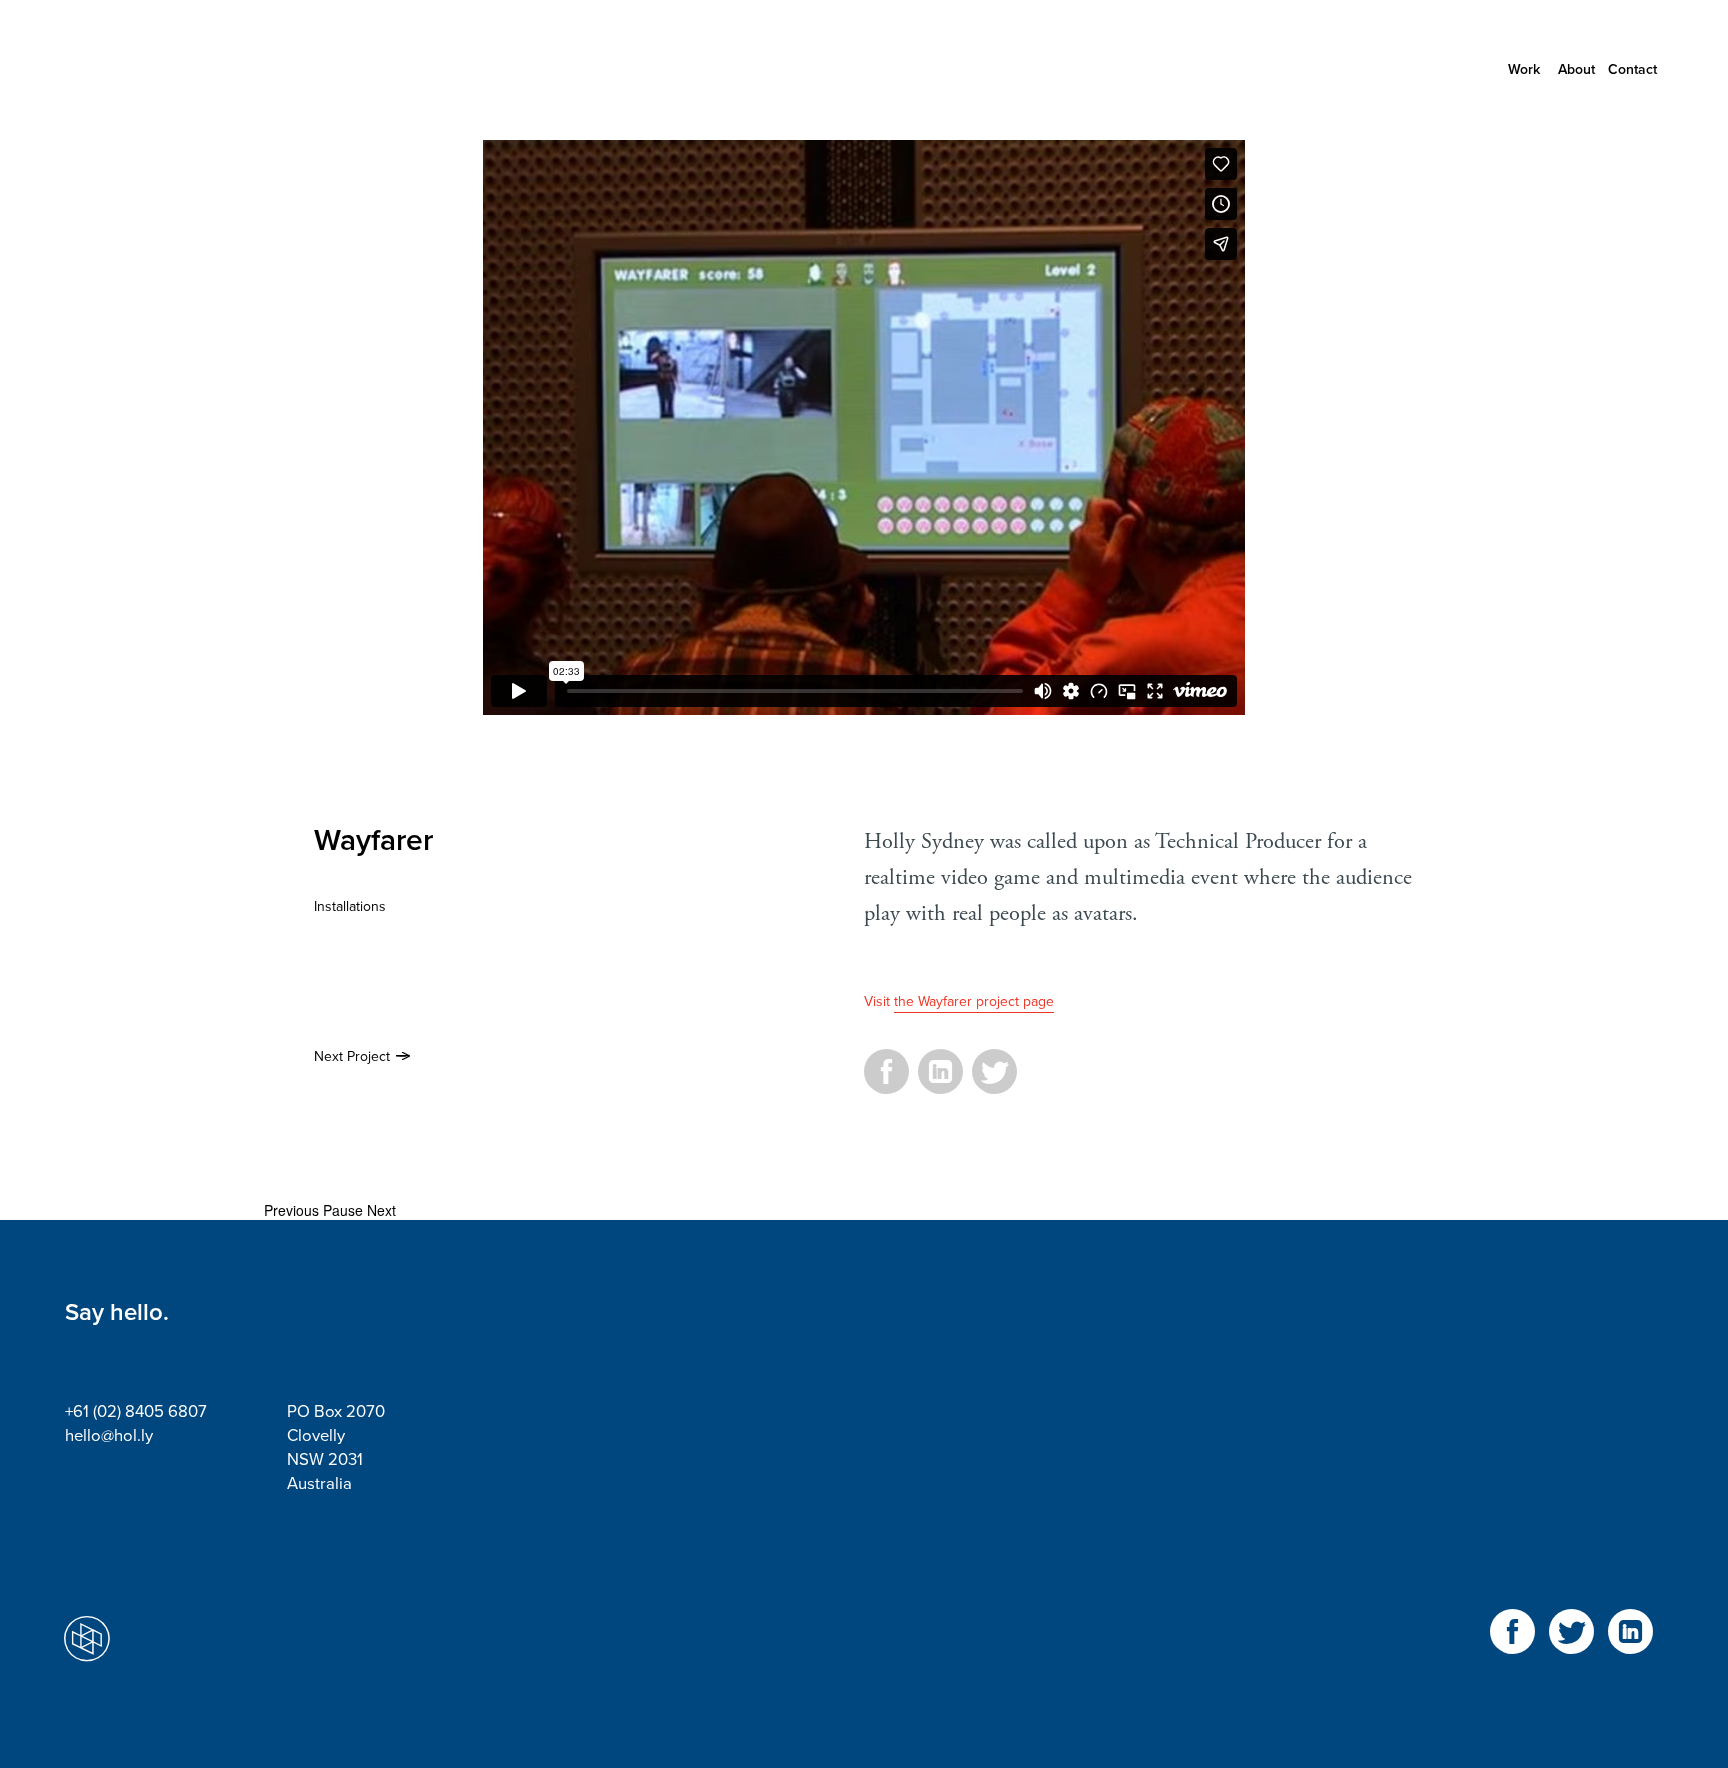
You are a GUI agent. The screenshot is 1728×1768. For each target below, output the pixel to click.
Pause (343, 1210)
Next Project (352, 1056)
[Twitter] (994, 1083)
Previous (291, 1210)
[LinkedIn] (940, 1083)
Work (1524, 69)
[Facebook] (886, 1083)
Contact (1632, 69)
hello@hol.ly (109, 1436)
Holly (155, 70)
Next (381, 1210)
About (1576, 69)
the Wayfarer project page (974, 1001)
